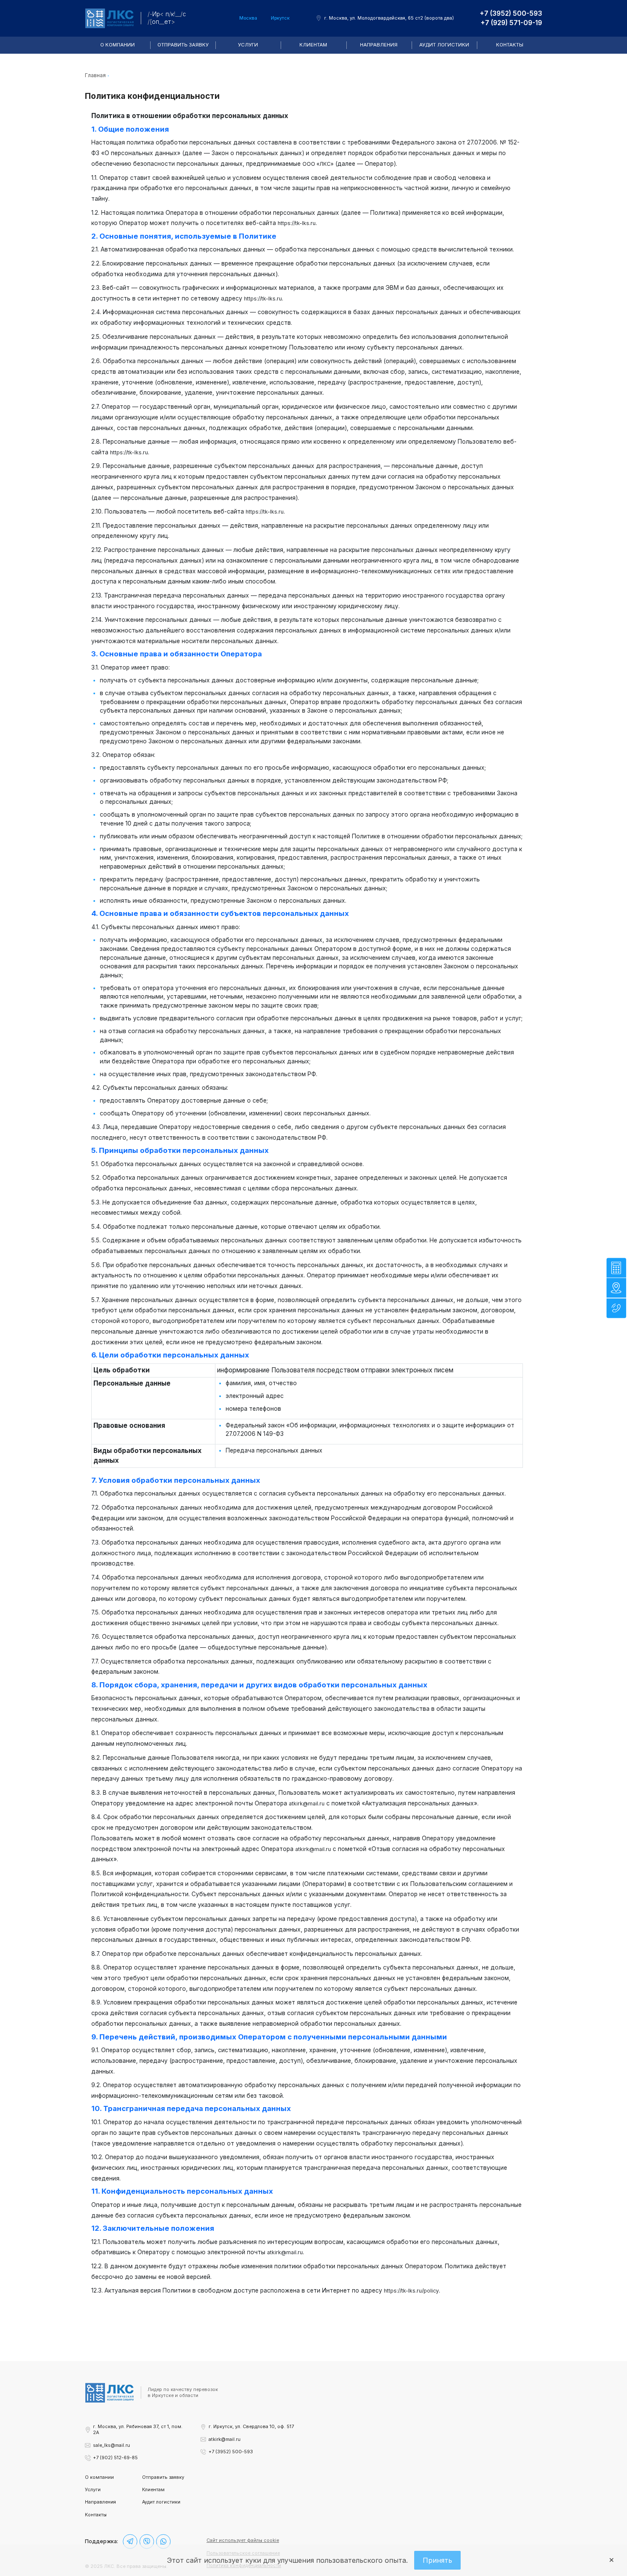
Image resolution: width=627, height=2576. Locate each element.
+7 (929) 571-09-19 (511, 23)
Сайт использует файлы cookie (243, 2540)
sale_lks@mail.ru (112, 2445)
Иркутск (280, 18)
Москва (248, 18)
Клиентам (313, 45)
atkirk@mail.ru (225, 2439)
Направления (379, 45)
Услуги (248, 45)
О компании (118, 45)
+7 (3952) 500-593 (511, 13)
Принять (437, 2560)
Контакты (510, 45)
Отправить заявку (183, 45)
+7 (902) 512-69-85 (115, 2458)
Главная (95, 75)
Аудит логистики (444, 45)
